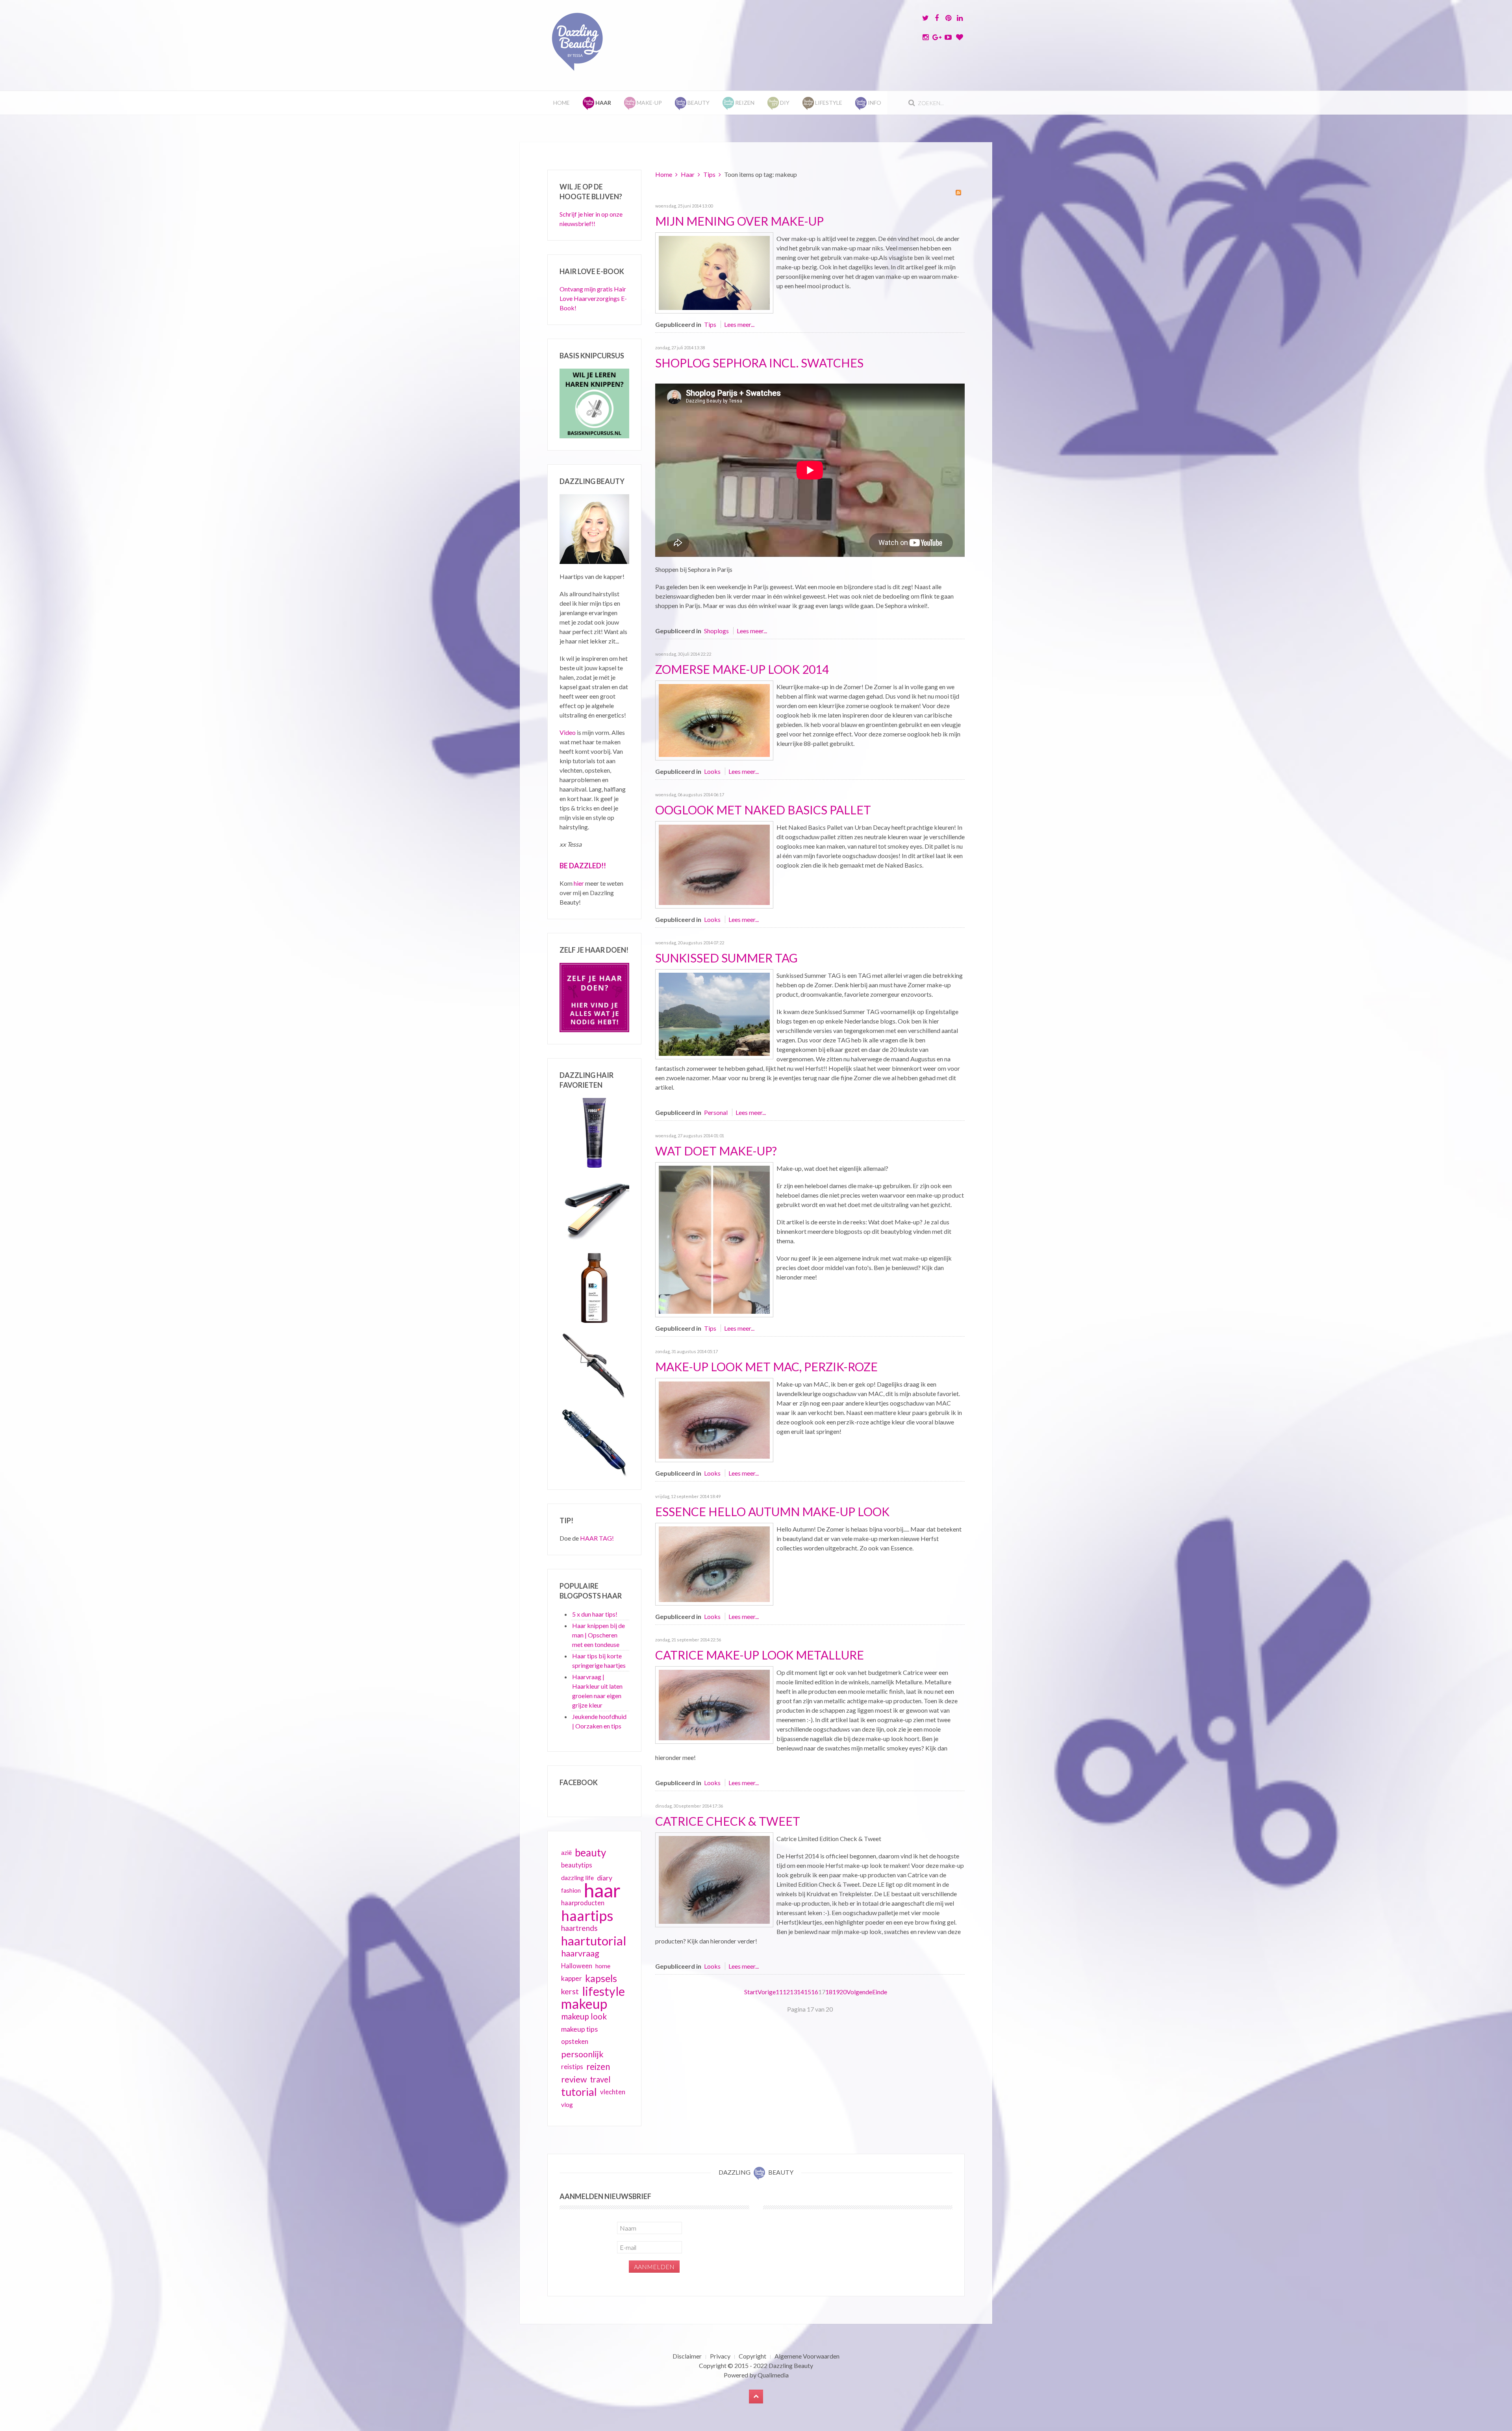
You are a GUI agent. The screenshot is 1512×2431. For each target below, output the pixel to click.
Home (561, 103)
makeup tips (579, 2029)
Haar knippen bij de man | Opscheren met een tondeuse (598, 1635)
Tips (709, 174)
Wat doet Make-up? (716, 1151)
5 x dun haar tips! (595, 1614)
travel (600, 2079)
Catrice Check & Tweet (728, 1821)
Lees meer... (739, 324)
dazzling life (577, 1877)
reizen (598, 2067)
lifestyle (603, 1991)
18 (829, 1992)
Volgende (859, 1992)
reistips (572, 2067)
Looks (712, 771)
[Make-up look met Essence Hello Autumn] (714, 1563)
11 (779, 1992)
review (574, 2079)
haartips (587, 1916)
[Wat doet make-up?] (714, 1239)
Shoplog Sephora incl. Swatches (759, 363)
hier (579, 883)
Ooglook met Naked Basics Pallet (763, 810)
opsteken (575, 2041)
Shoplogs (716, 631)
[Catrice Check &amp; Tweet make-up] (714, 1879)
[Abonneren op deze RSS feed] (958, 193)
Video (568, 732)
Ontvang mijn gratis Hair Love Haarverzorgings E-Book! (593, 298)
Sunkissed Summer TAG (726, 958)
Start (751, 1992)
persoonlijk (582, 2054)
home (603, 1966)
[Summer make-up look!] (714, 720)
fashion (571, 1890)
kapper (572, 1978)
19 (836, 1992)
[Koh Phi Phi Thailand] (714, 1013)
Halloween (577, 1966)
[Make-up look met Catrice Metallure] (714, 1704)
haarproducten (583, 1903)
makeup (584, 2004)
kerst (570, 1991)
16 (815, 1992)
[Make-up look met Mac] (714, 1419)
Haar (688, 174)
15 (808, 1992)
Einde (880, 1992)
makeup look (584, 2016)
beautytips (577, 1865)
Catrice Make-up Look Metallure (760, 1655)
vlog (567, 2105)
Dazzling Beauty (791, 2365)
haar (602, 1890)
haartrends (579, 1928)
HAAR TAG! (597, 1538)
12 (786, 1992)
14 (800, 1992)
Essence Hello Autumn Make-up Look (772, 1511)
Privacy (720, 2356)
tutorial (579, 2092)
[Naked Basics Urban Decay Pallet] (714, 864)
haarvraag (580, 1953)
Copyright (752, 2356)
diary (605, 1878)
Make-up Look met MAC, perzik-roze (766, 1367)
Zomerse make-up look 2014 (742, 669)
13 (793, 1992)
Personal (716, 1112)
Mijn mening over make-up (739, 221)
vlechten (613, 2092)
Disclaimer (687, 2356)
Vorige (767, 1992)
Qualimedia (773, 2375)
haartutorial (594, 1941)
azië (566, 1852)
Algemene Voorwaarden (807, 2356)
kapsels (601, 1978)
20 (843, 1992)
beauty (590, 1852)
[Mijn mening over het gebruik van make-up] (714, 272)
